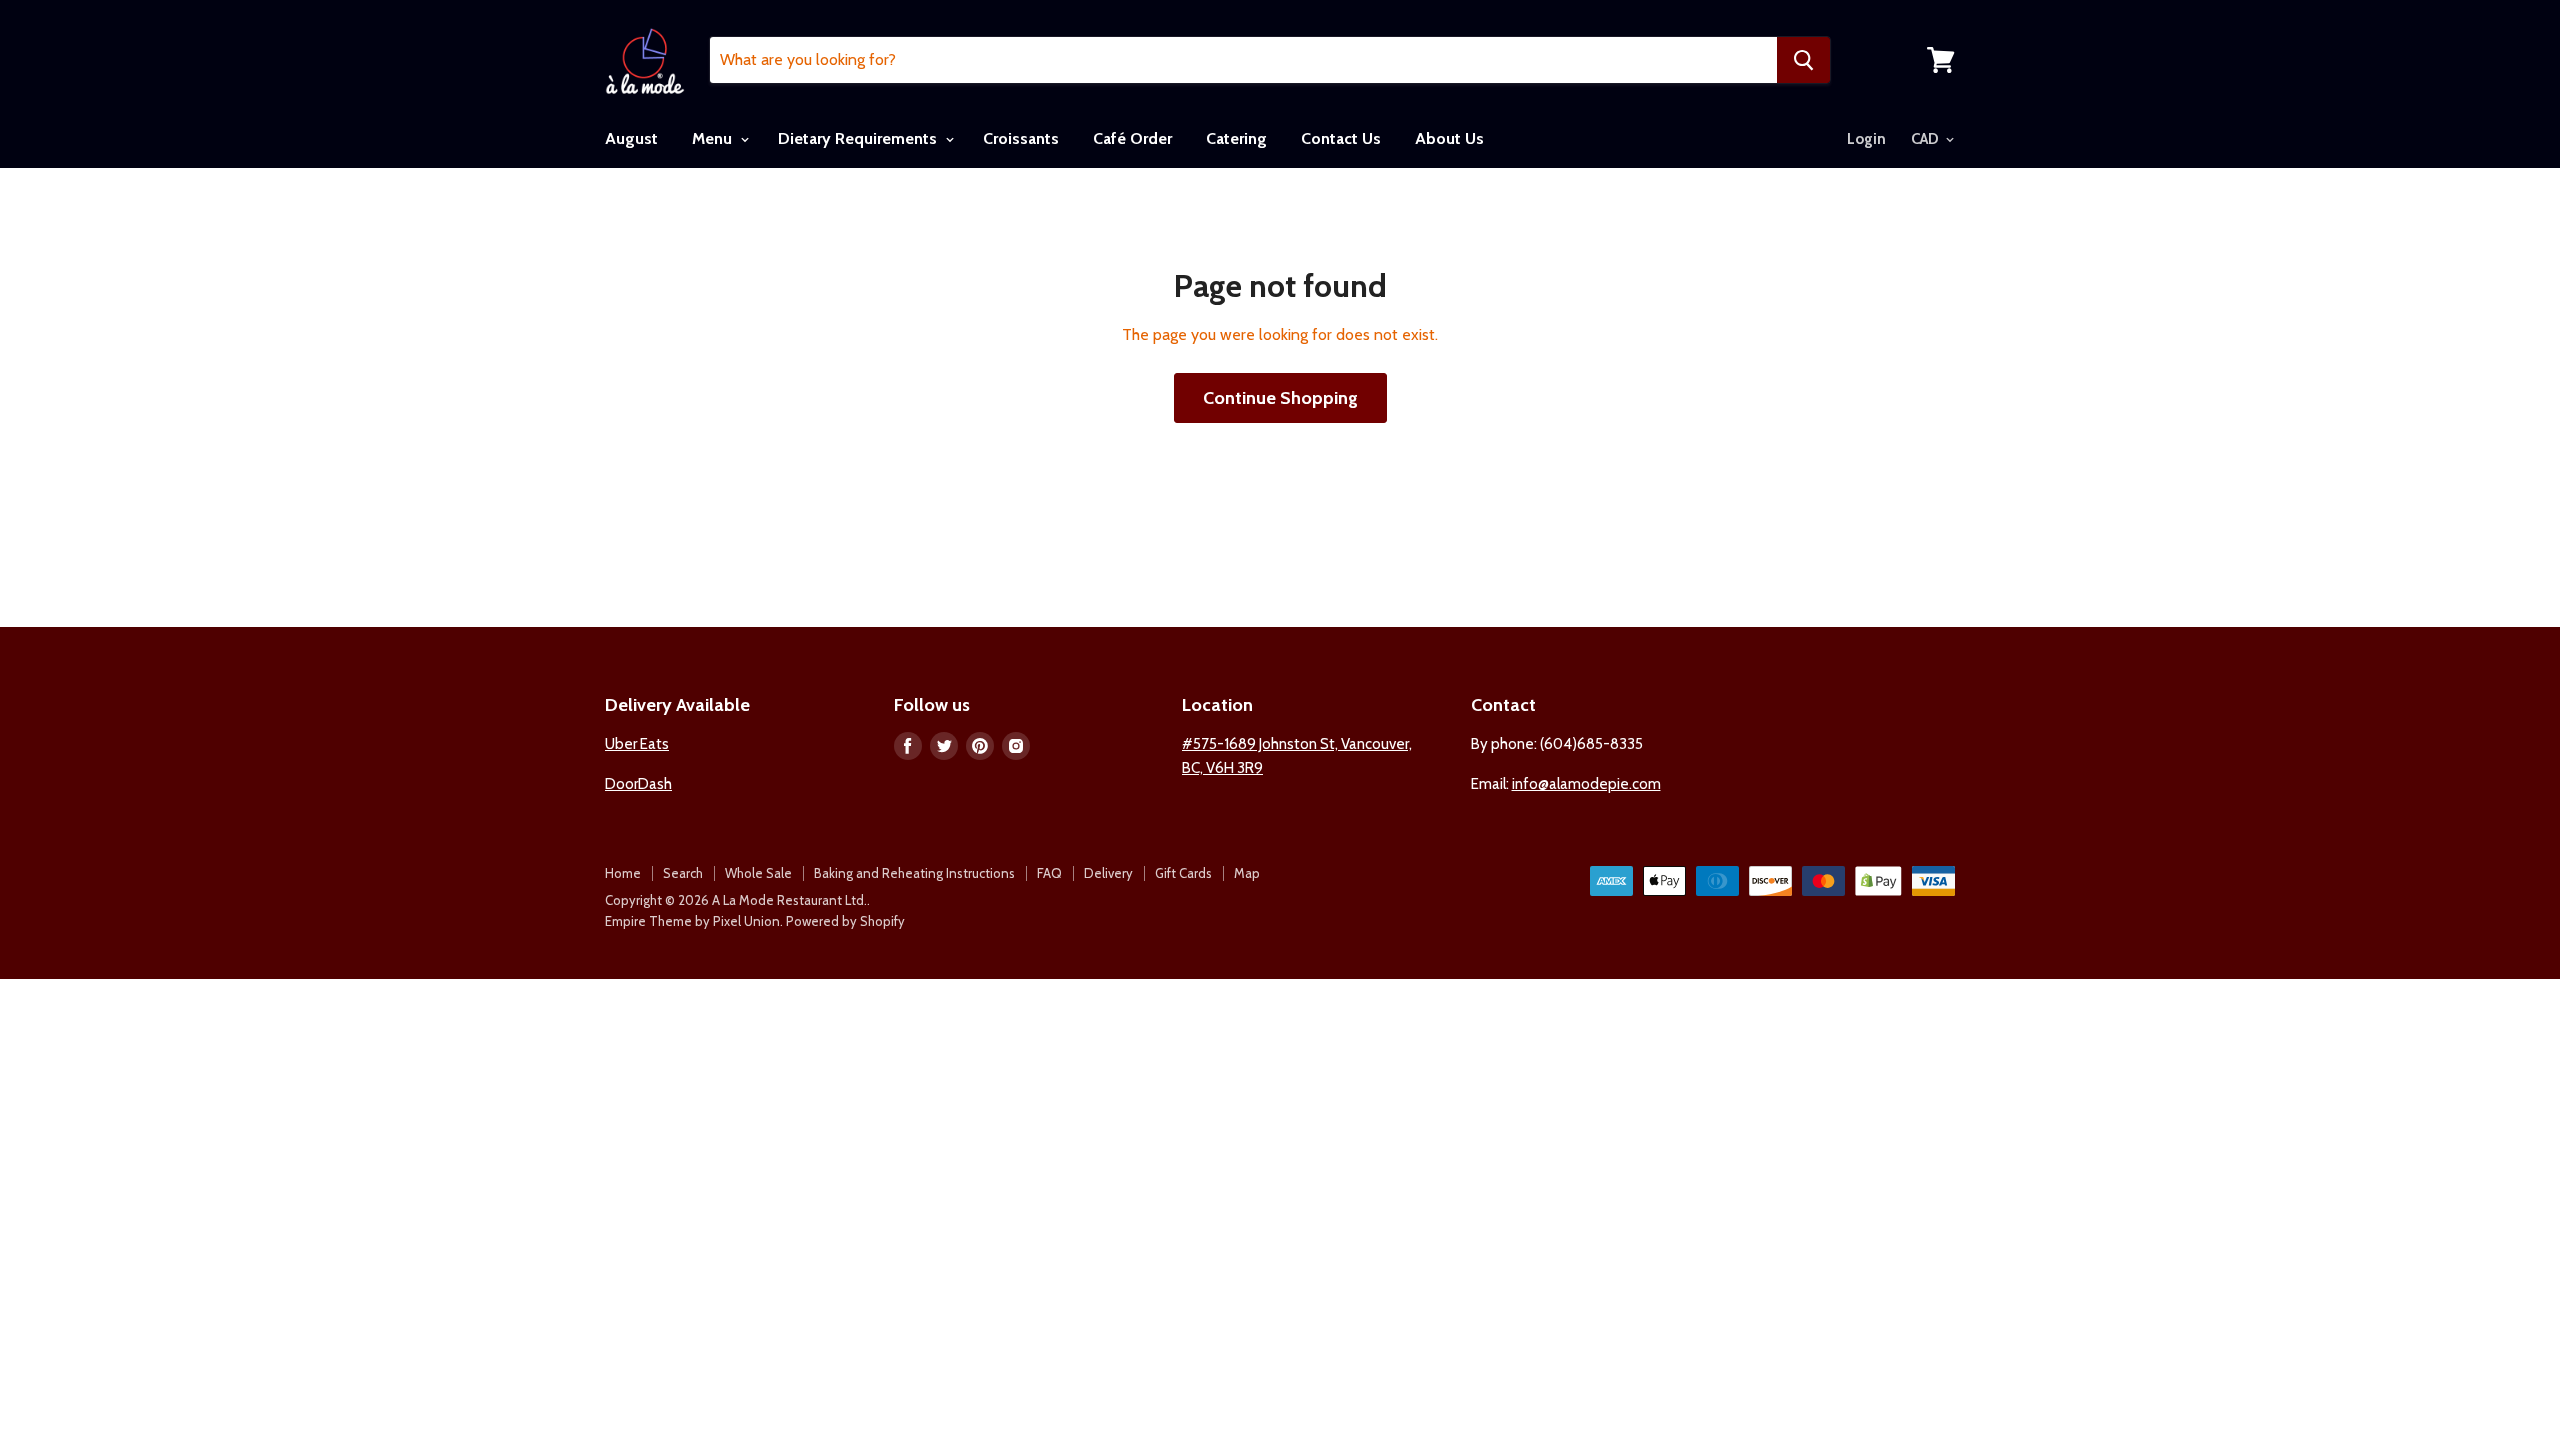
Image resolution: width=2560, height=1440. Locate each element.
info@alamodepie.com (1586, 784)
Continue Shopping (1280, 398)
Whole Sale (758, 873)
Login (1866, 139)
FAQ (1049, 873)
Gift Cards (1183, 873)
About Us (1449, 138)
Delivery (1108, 873)
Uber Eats (637, 744)
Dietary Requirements (859, 138)
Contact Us (1341, 138)
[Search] (1803, 60)
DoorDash (638, 784)
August (631, 138)
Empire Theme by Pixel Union (692, 921)
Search (683, 873)
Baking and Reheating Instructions (914, 873)
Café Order (1132, 138)
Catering (1236, 138)
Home (623, 873)
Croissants (1021, 138)
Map (1247, 873)
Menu (714, 138)
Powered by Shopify (845, 921)
